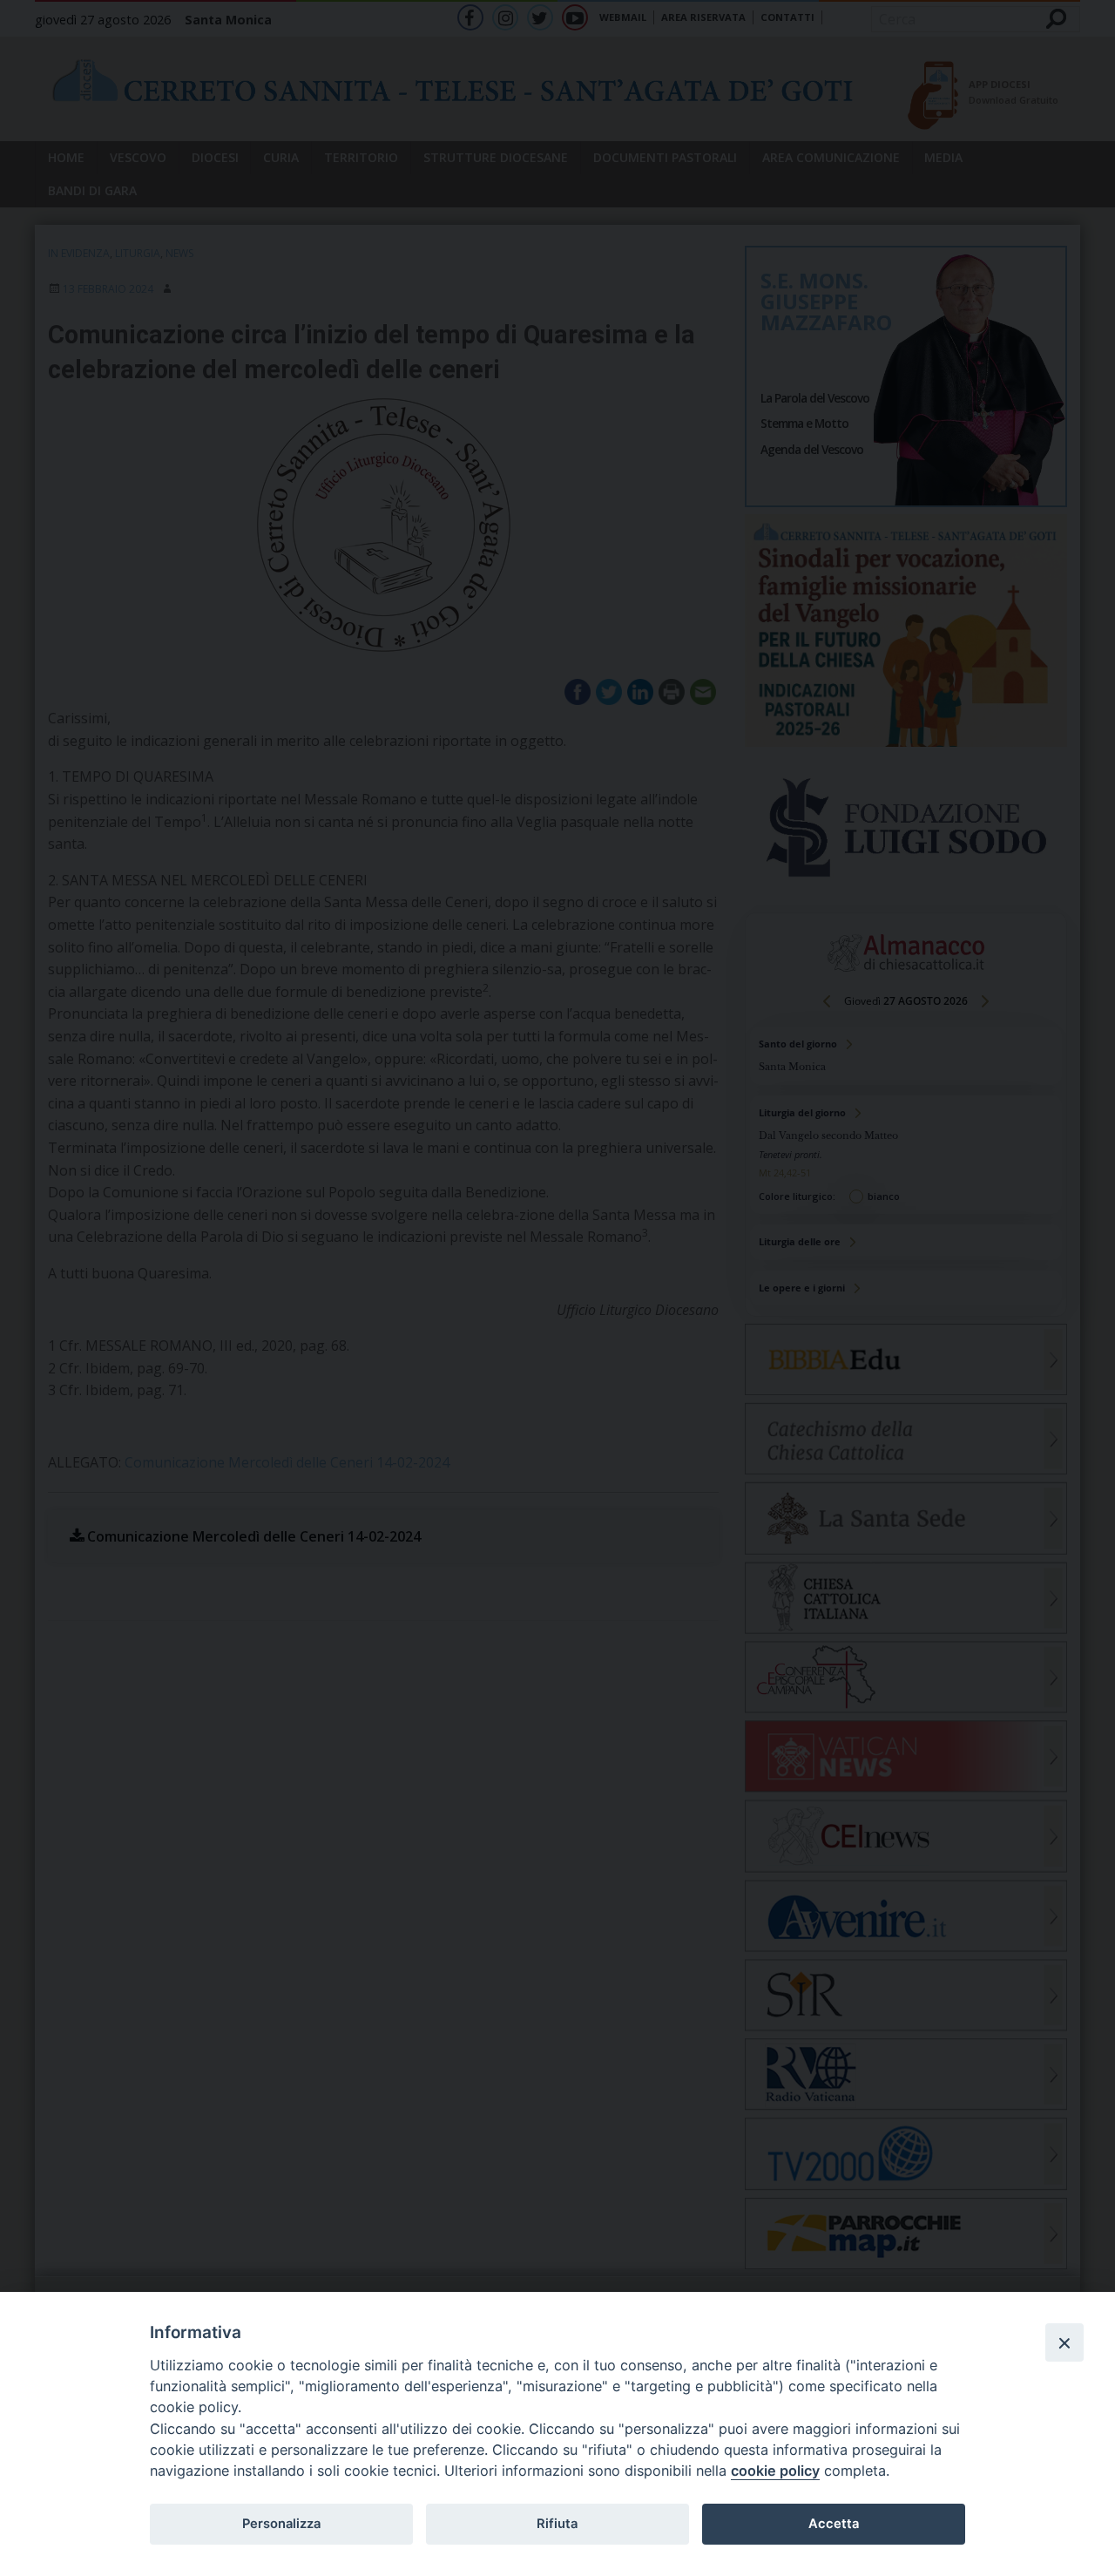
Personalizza (281, 2524)
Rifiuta (557, 2524)
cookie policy (775, 2471)
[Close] (1064, 2342)
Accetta (834, 2524)
